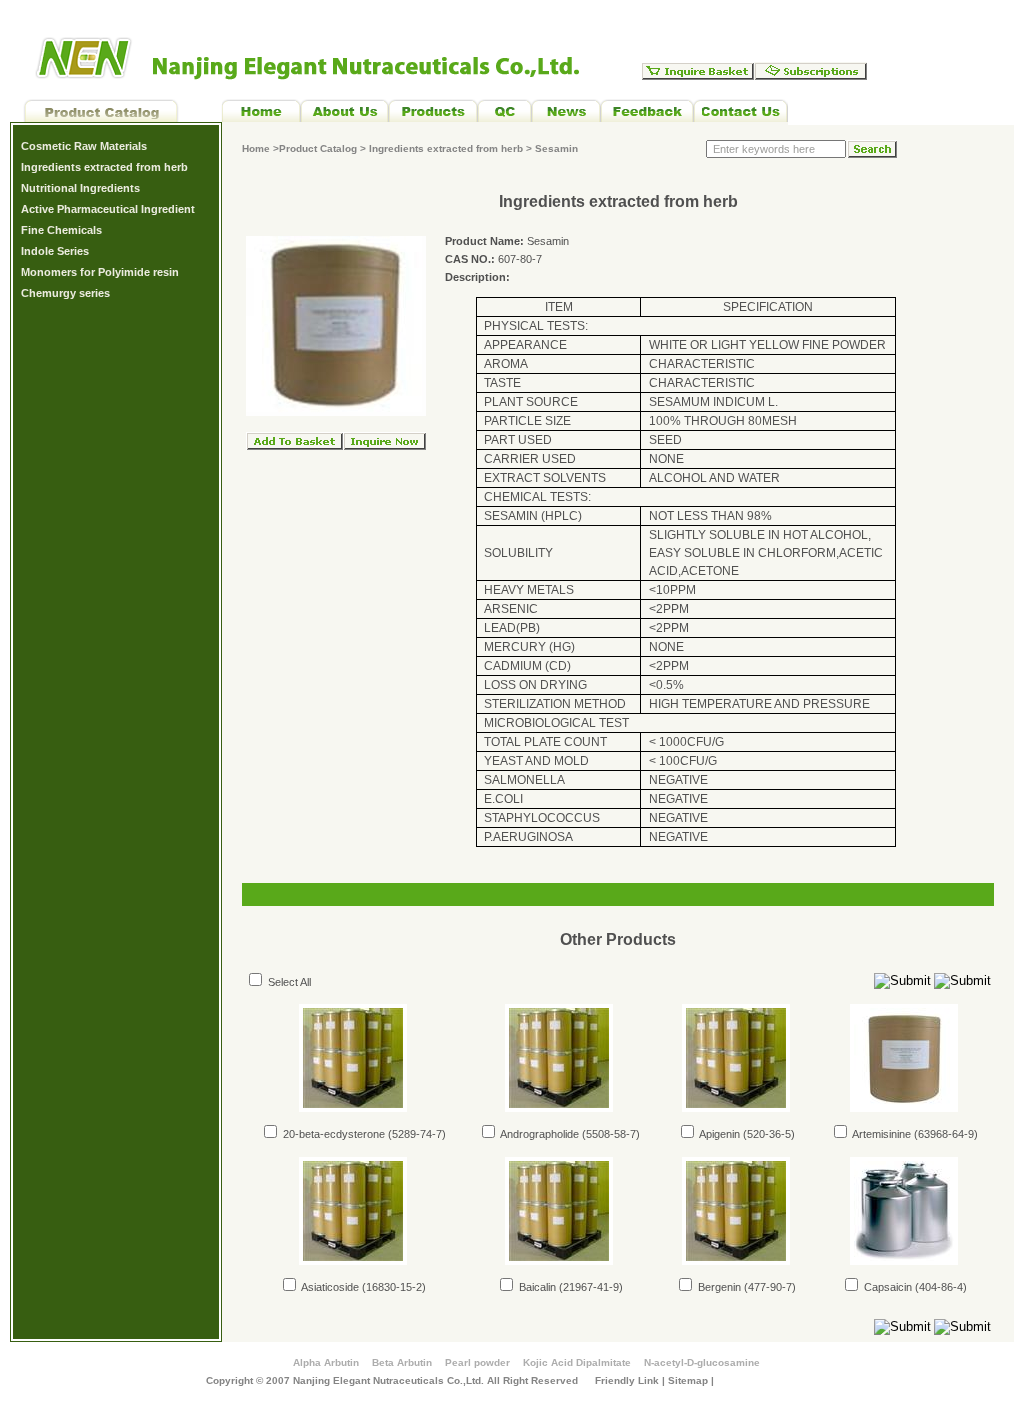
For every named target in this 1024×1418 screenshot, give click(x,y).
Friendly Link (627, 1380)
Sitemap (688, 1380)
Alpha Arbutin (326, 1362)
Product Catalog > (324, 148)
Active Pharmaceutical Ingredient (108, 209)
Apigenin (718, 1134)
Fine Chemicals (61, 230)
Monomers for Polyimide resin (100, 272)
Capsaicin (886, 1287)
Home (256, 148)
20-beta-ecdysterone (332, 1134)
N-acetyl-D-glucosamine (702, 1362)
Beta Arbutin (402, 1362)
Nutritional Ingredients (80, 188)
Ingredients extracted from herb (104, 167)
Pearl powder (477, 1362)
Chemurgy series (65, 293)
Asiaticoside (329, 1287)
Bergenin (718, 1287)
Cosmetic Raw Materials (84, 146)
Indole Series (55, 251)
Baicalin (536, 1287)
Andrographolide (538, 1134)
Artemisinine (880, 1134)
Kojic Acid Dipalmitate (577, 1362)
